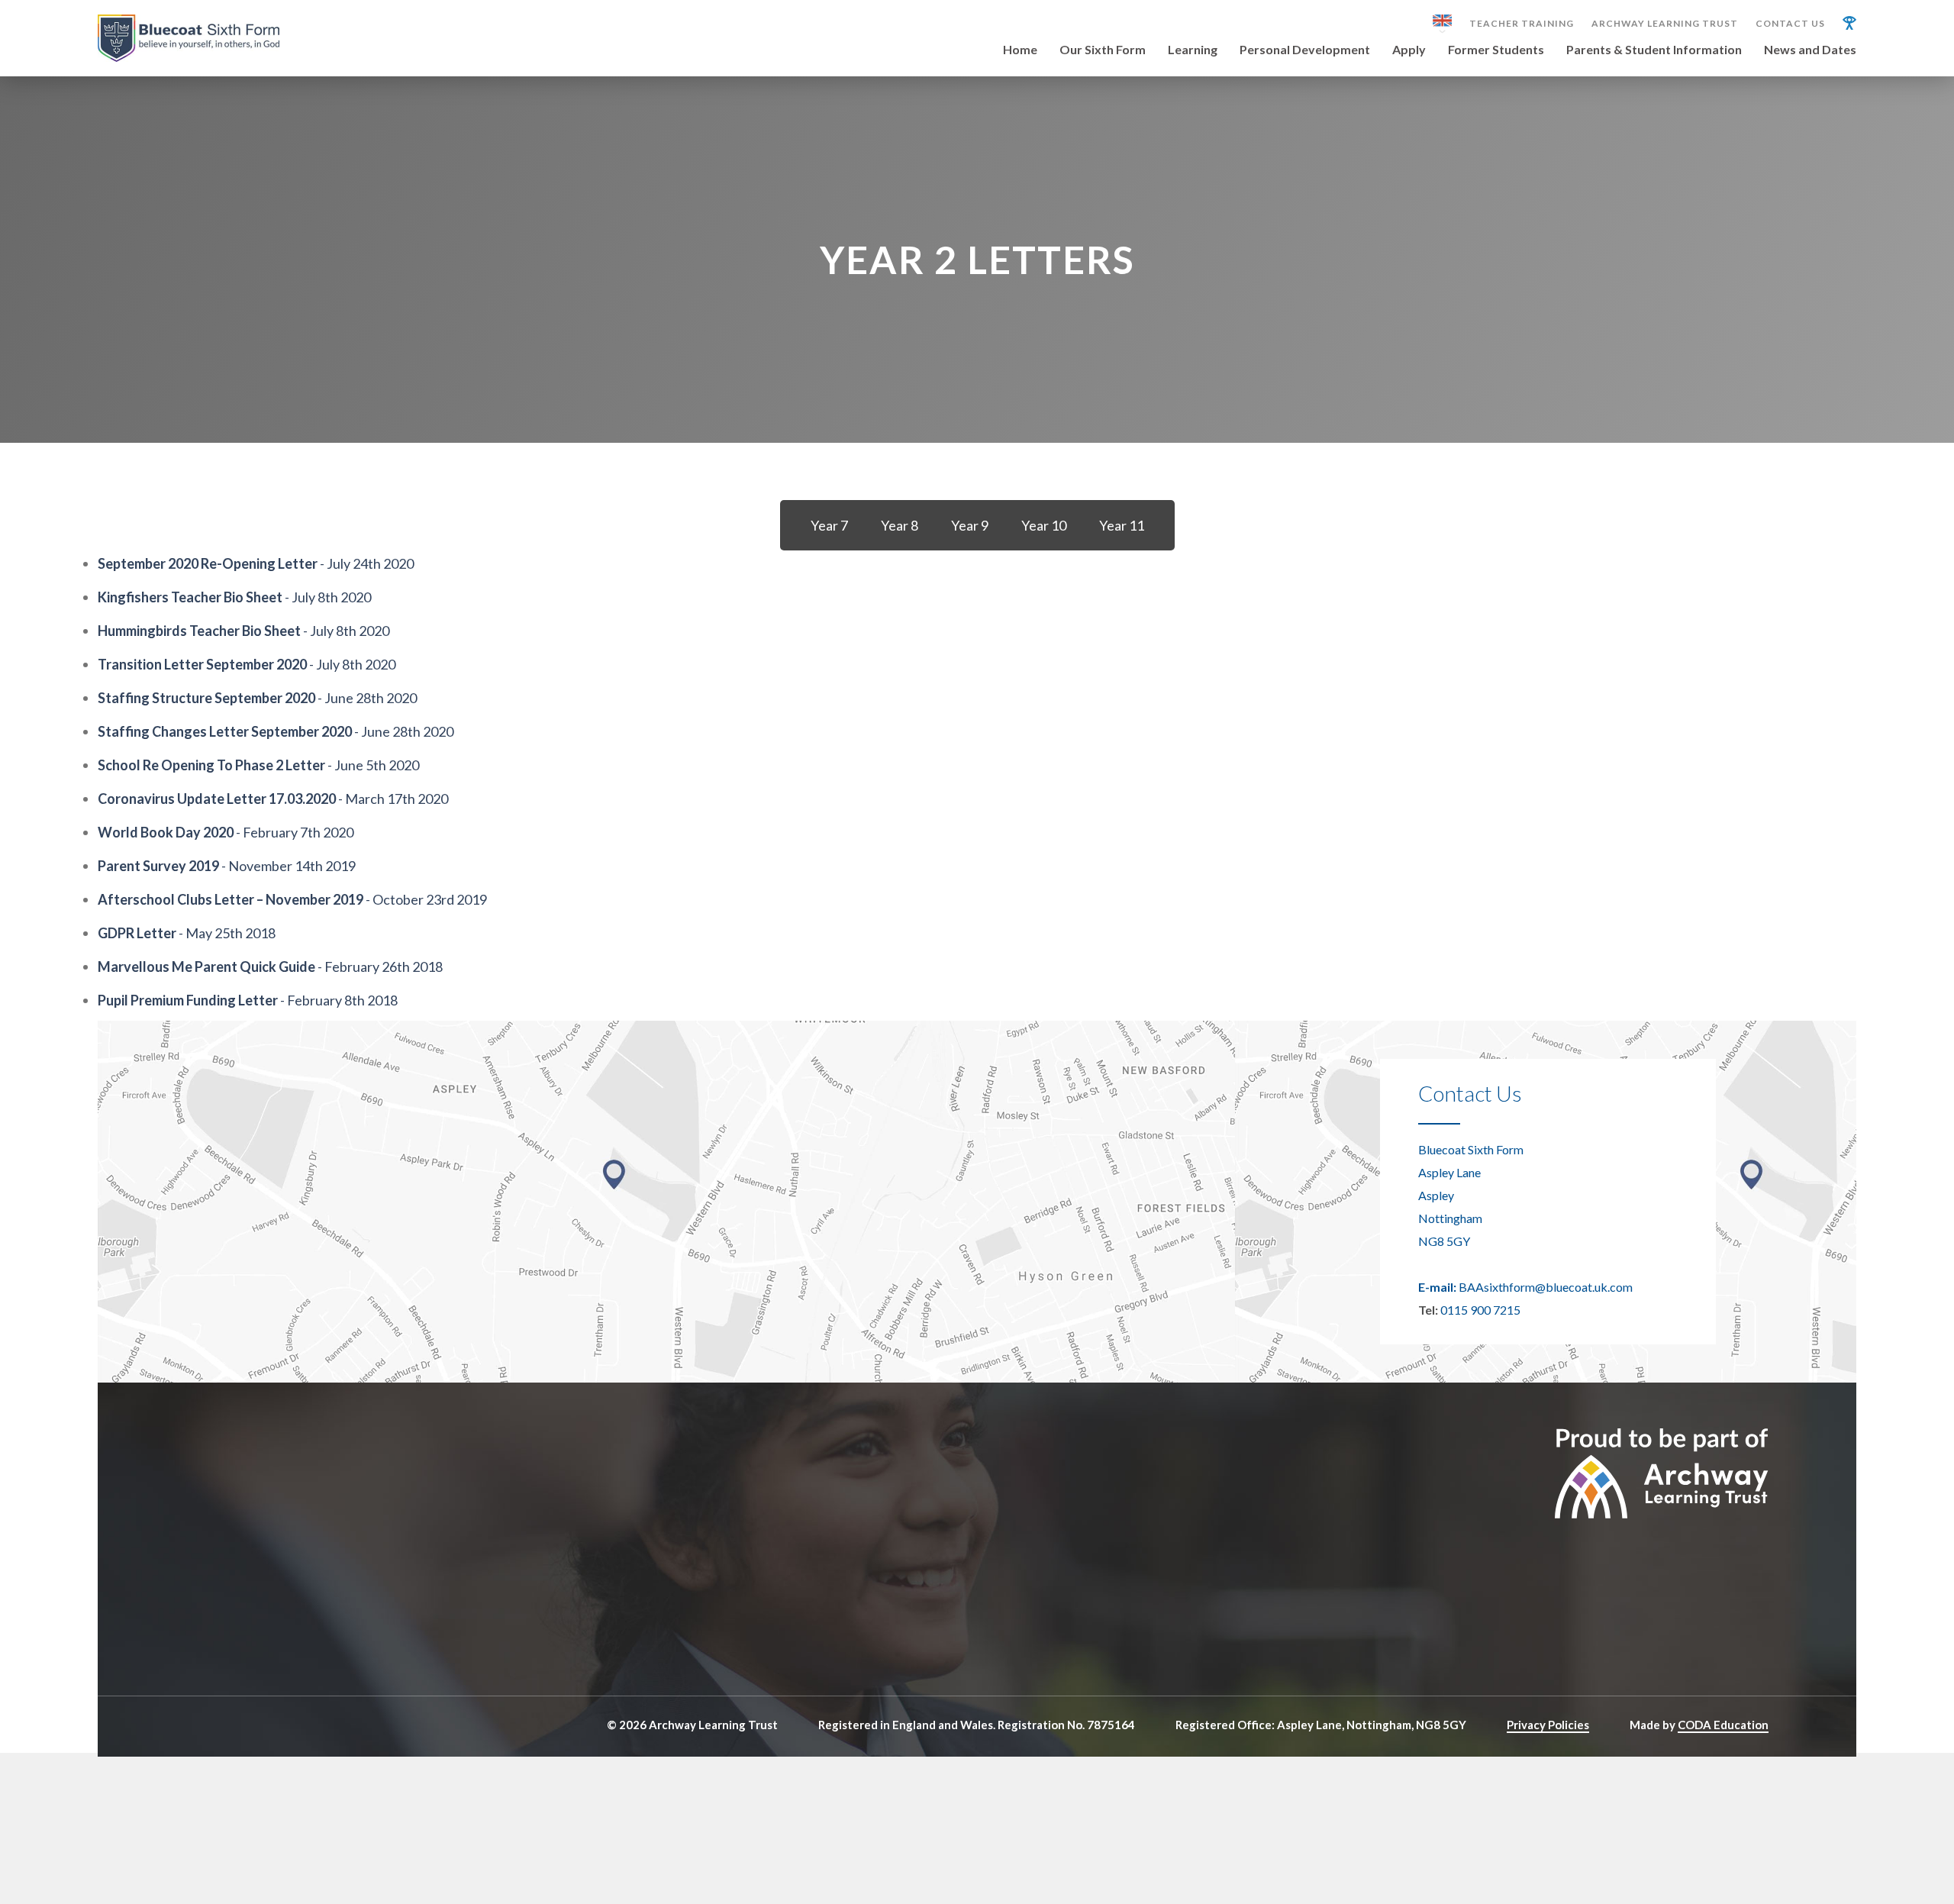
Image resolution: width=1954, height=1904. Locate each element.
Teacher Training (1522, 24)
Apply (1409, 50)
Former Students (1496, 50)
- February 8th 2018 (338, 1000)
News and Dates (1810, 50)
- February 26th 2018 (379, 967)
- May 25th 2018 (226, 933)
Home (1020, 50)
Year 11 (1122, 525)
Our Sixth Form (1103, 50)
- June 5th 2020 (372, 765)
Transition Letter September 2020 (202, 664)
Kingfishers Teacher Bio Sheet (190, 597)
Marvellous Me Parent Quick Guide (206, 967)
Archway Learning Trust (1665, 24)
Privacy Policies (1548, 1725)
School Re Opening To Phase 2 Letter (211, 765)
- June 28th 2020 (366, 698)
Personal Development (1305, 50)
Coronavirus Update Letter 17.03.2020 (217, 799)
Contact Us (1790, 24)
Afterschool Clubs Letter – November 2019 (231, 899)
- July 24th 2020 (366, 563)
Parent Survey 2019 (158, 866)
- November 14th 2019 (287, 866)
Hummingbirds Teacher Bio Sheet (199, 631)
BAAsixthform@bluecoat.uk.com (1546, 1287)
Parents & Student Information (1654, 50)
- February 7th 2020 (293, 832)
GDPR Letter (137, 933)
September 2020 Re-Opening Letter (208, 563)
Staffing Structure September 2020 (206, 698)
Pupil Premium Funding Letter (188, 1000)
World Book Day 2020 (166, 832)
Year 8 (900, 525)
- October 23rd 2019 (425, 899)
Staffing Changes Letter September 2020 (225, 731)
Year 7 (829, 525)
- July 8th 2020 (327, 597)
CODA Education (1723, 1725)
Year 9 (970, 525)
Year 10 (1044, 525)
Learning (1193, 50)
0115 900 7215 (1480, 1310)
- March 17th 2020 (392, 799)
